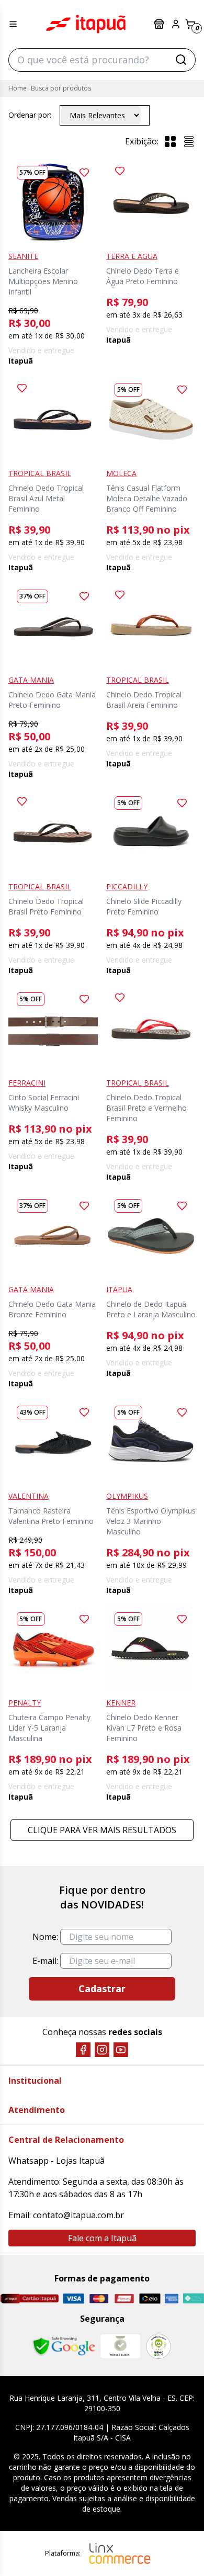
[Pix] (193, 2298)
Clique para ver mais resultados (102, 1830)
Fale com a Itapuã (102, 2238)
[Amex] (172, 2298)
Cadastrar (102, 1989)
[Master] (99, 2298)
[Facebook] (83, 2050)
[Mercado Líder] (120, 2346)
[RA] (158, 2346)
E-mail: (45, 1961)
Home (18, 88)
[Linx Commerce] (120, 2554)
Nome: (45, 1937)
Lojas (160, 24)
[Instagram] (102, 2050)
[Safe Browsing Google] (64, 2346)
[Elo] (150, 2298)
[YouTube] (121, 2050)
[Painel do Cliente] (176, 24)
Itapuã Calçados (86, 24)
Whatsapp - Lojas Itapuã (56, 2161)
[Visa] (73, 2298)
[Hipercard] (124, 2298)
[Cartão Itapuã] (29, 2298)
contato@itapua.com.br (78, 2215)
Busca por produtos (61, 88)
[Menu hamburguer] (13, 24)
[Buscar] (181, 60)
